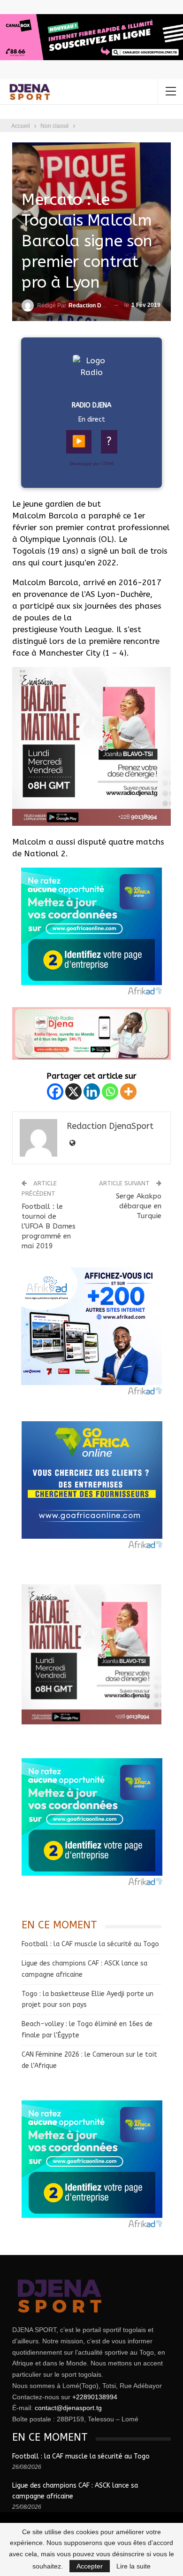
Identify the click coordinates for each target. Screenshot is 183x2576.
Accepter (90, 2566)
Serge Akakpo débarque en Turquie (139, 1206)
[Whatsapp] (110, 1092)
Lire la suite (133, 2566)
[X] (73, 1092)
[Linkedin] (92, 1092)
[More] (128, 1092)
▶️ (79, 441)
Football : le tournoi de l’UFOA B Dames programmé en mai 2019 (49, 1226)
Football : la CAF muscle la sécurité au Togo (90, 1944)
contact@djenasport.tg (68, 2408)
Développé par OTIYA (92, 464)
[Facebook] (55, 1092)
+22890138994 (95, 2397)
